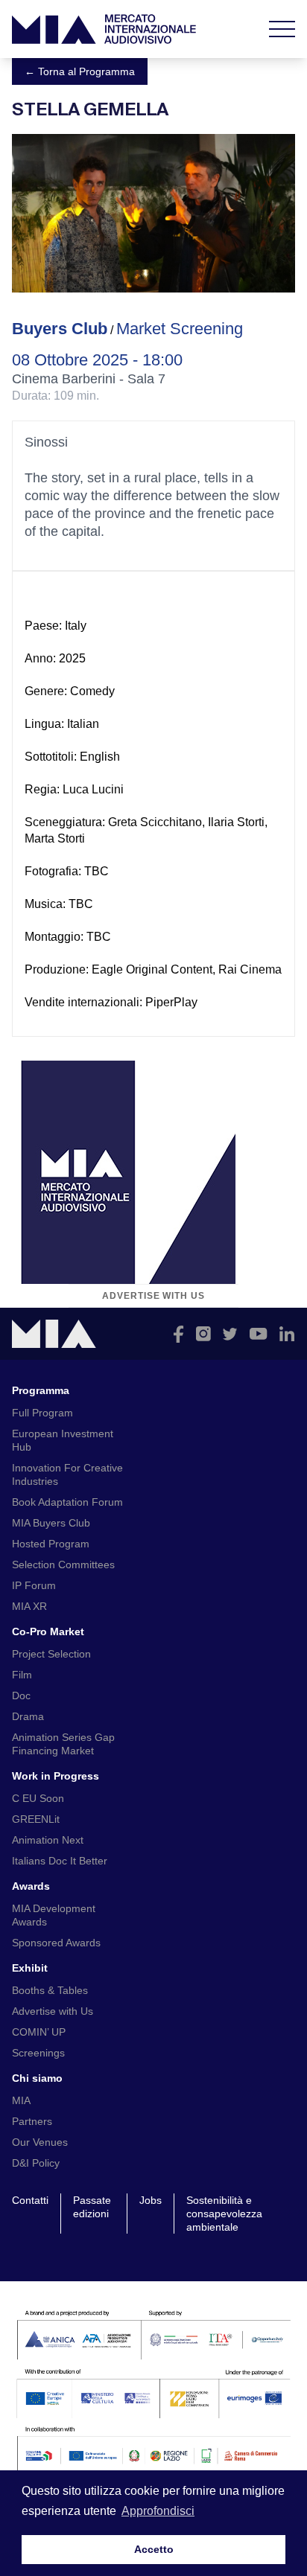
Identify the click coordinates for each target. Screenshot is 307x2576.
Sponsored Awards (56, 1943)
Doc (21, 1696)
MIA (21, 2100)
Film (22, 1675)
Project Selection (51, 1654)
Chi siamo (37, 2078)
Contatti (30, 2200)
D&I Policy (36, 2163)
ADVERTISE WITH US (153, 1296)
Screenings (38, 2053)
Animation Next (48, 1840)
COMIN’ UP (39, 2032)
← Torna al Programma (80, 71)
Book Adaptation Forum (67, 1502)
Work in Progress (56, 1776)
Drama (28, 1716)
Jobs (151, 2200)
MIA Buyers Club (51, 1523)
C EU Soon (38, 1798)
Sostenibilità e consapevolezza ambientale (224, 2214)
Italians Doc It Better (60, 1861)
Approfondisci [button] (158, 2511)
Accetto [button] (154, 2549)
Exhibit (30, 1968)
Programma (41, 1390)
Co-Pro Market (48, 1631)
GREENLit (36, 1819)
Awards (31, 1886)
